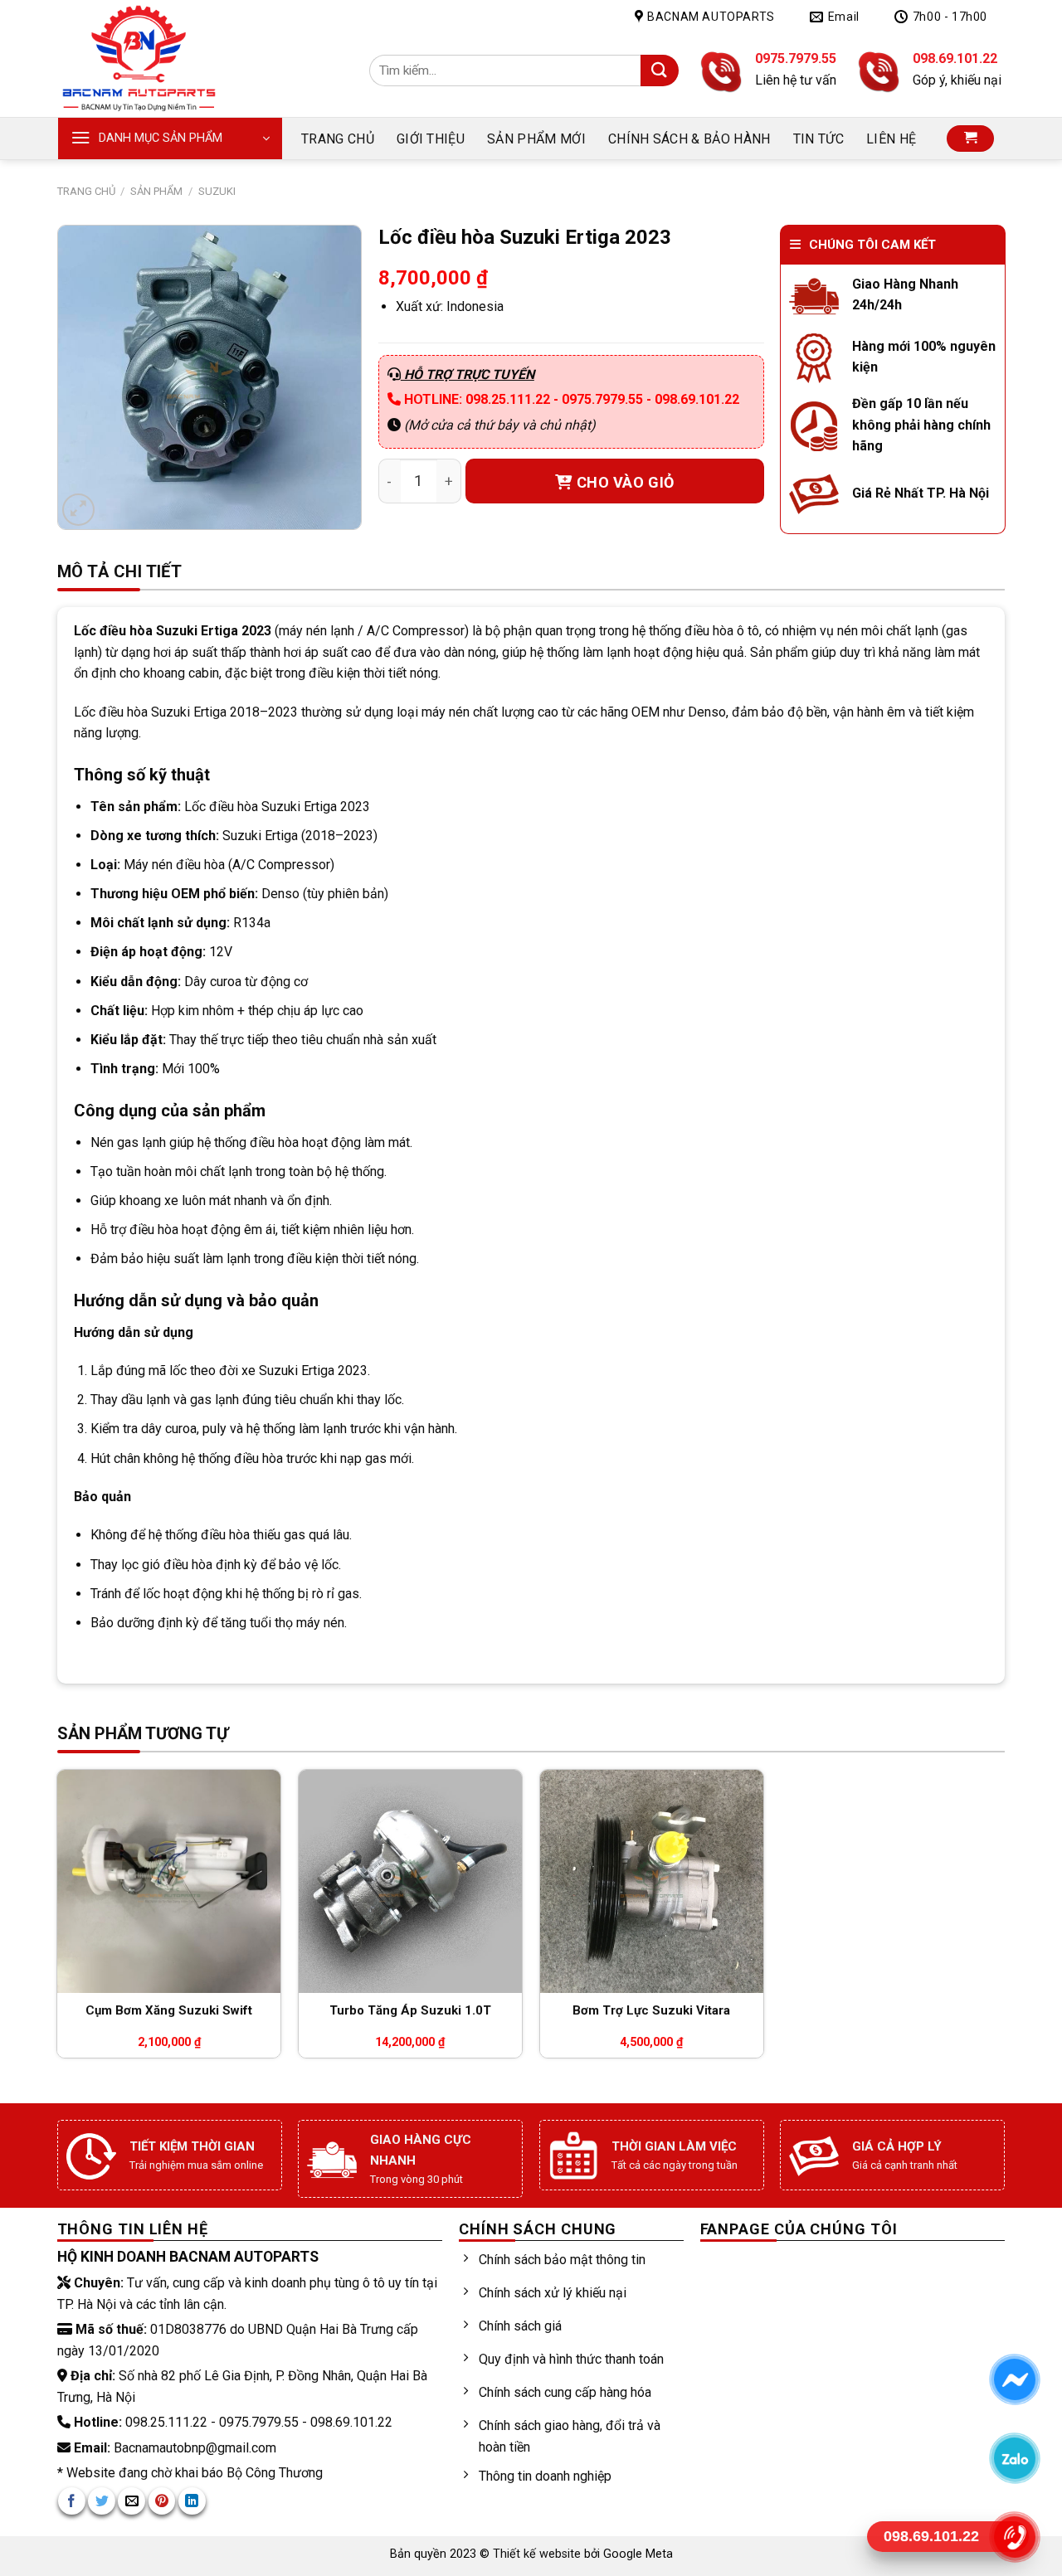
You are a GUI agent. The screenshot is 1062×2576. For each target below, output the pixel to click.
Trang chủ (338, 139)
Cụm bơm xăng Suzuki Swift (169, 2010)
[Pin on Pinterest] (162, 2501)
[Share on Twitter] (102, 2501)
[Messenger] (1014, 2379)
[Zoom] (78, 510)
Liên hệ (891, 139)
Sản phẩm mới (536, 139)
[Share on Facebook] (72, 2501)
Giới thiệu (431, 139)
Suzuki (217, 191)
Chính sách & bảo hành (689, 139)
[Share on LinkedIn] (192, 2501)
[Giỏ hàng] (970, 139)
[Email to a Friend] (132, 2501)
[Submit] (659, 71)
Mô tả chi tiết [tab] (120, 571)
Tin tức (818, 139)
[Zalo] (1014, 2458)
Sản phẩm (156, 191)
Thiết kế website (538, 2554)
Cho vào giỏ (626, 482)
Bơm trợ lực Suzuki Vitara (651, 2010)
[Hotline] (1014, 2537)
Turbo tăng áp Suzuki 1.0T (410, 2010)
